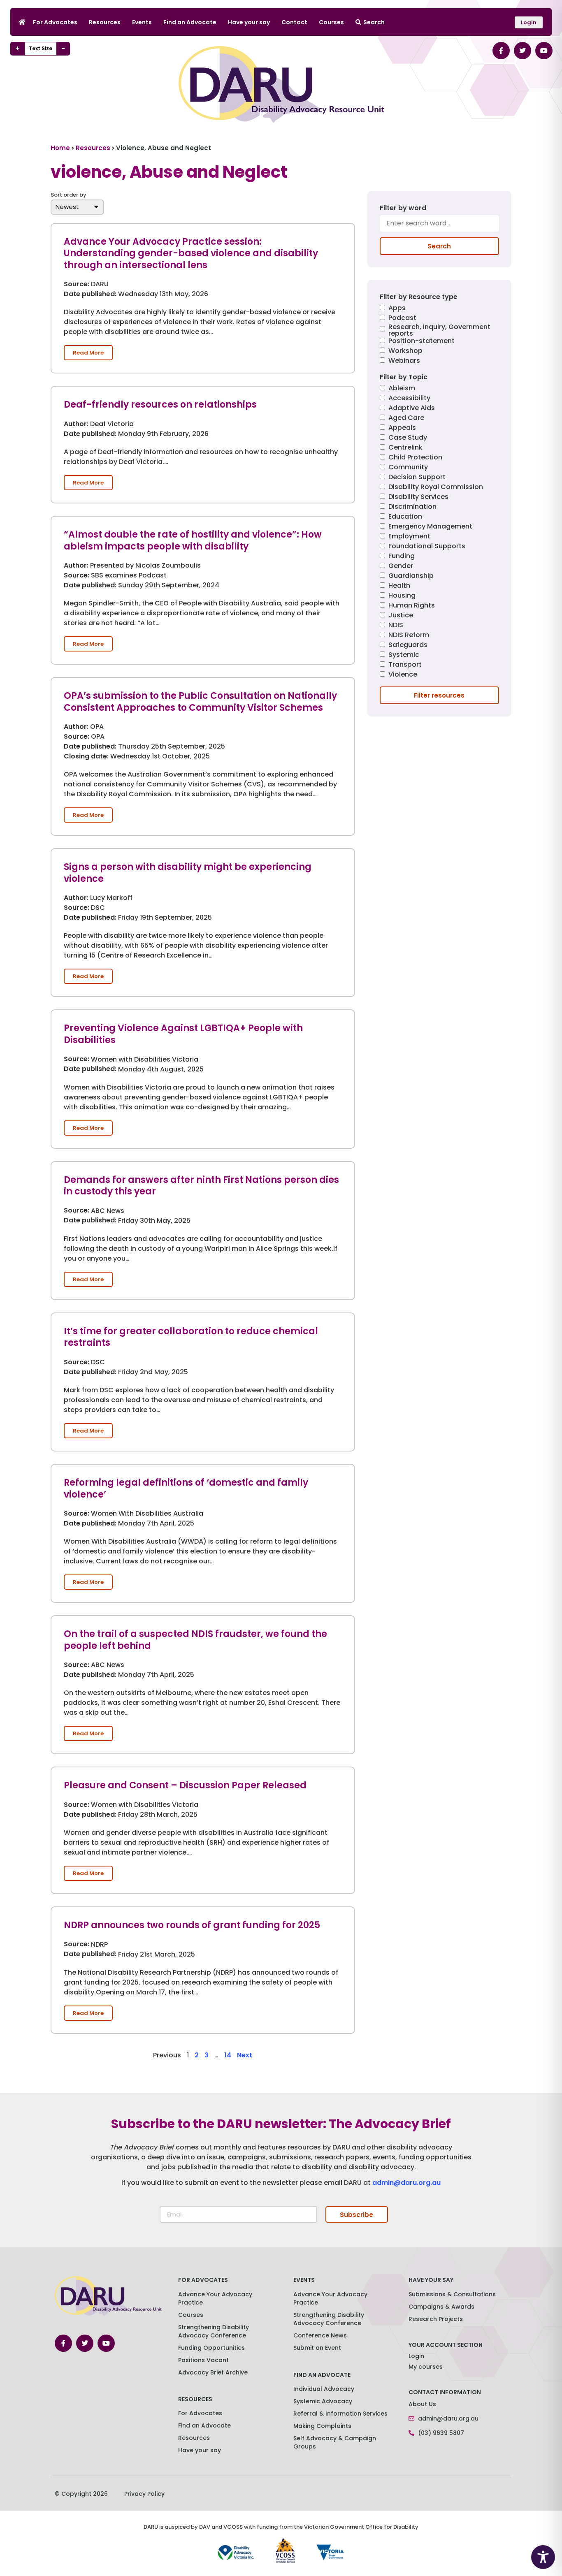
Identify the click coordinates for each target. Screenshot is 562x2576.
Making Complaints (322, 2426)
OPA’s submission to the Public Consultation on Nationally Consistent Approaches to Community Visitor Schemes (200, 702)
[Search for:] (439, 226)
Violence (403, 675)
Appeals (402, 428)
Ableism (402, 389)
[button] (88, 353)
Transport (405, 665)
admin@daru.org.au (406, 2183)
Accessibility (409, 399)
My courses (426, 2367)
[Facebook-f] (501, 51)
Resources (105, 22)
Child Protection (415, 458)
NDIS (396, 626)
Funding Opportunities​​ (211, 2348)
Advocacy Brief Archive (213, 2372)
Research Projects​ (436, 2319)
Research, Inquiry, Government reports (439, 330)
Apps (397, 309)
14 (228, 2055)
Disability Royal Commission (436, 488)
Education (405, 517)
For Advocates (55, 22)
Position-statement (421, 342)
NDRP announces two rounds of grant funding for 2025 (192, 1925)
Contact (294, 22)
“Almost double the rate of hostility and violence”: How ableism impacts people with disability (193, 540)
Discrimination (412, 507)
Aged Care (406, 419)
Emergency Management (430, 527)
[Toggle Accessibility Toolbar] (543, 2557)
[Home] (22, 22)
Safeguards (408, 646)
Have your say (249, 22)
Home (60, 148)
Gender (401, 567)
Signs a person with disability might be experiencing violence (188, 873)
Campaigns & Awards (441, 2307)
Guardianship (411, 576)
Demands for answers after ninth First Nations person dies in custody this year (201, 1186)
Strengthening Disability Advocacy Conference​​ (214, 2331)
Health (399, 586)
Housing (402, 596)
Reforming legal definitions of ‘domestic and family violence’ (186, 1489)
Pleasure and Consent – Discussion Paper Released (185, 1785)
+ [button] (17, 49)
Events (142, 22)
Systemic (404, 655)
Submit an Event (317, 2348)
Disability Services (418, 497)
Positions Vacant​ (203, 2360)
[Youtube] (544, 51)
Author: (76, 424)
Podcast (402, 319)
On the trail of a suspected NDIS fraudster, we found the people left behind (195, 1640)
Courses (331, 22)
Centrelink (405, 448)
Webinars (404, 361)
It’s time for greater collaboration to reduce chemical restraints (191, 1337)
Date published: (90, 294)
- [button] (63, 49)
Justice (401, 616)
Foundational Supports (427, 547)
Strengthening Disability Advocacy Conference (329, 2319)
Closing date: (86, 757)
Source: (77, 285)
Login (416, 2356)
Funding (402, 557)
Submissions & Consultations (452, 2294)
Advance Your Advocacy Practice (215, 2298)
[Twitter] (523, 51)
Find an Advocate (190, 22)
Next (245, 2055)
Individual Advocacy (324, 2389)
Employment (409, 537)
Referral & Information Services (340, 2414)
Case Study (408, 438)
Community (408, 468)
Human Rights (412, 606)
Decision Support (417, 478)
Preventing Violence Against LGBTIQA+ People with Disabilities (183, 1034)
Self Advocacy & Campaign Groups (335, 2442)
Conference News (320, 2335)
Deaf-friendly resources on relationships (160, 405)
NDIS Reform (409, 636)
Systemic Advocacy (323, 2401)
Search (374, 22)
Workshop (405, 351)
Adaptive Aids (412, 409)
